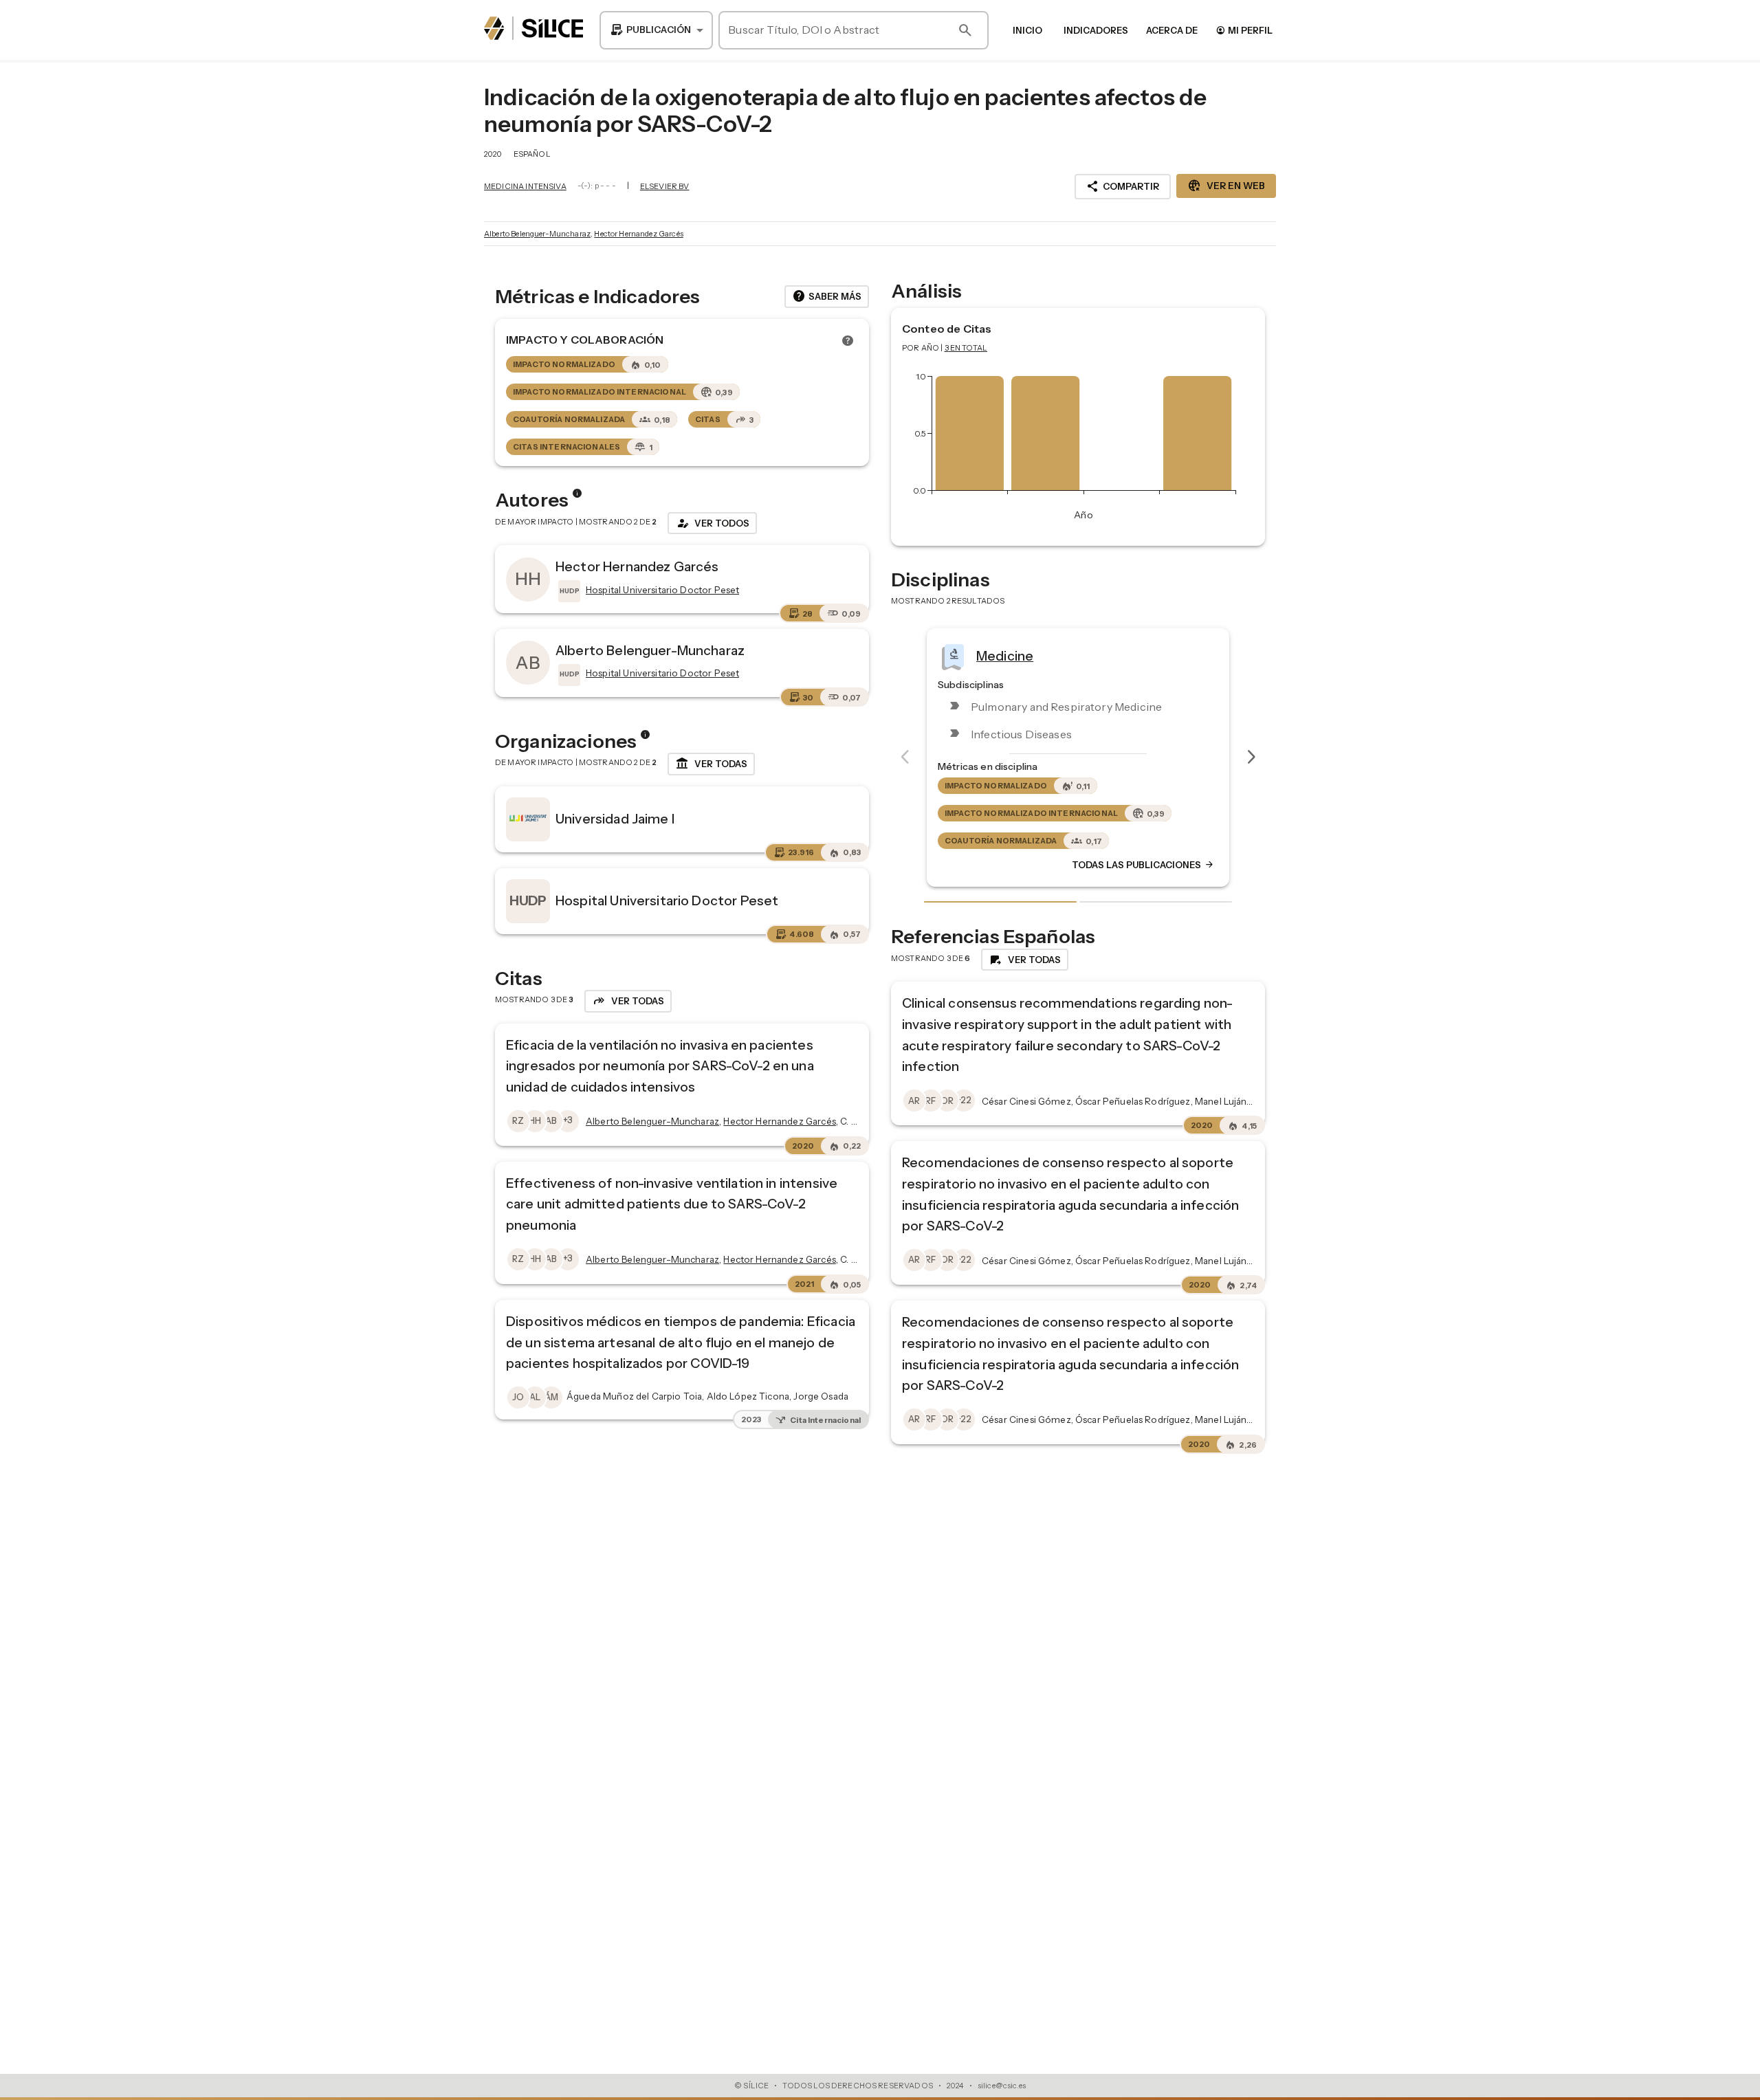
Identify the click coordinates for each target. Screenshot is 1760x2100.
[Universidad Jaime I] (528, 819)
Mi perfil (1244, 30)
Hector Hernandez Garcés (638, 234)
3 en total (966, 348)
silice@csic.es (1002, 2086)
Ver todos (712, 523)
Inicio (1027, 30)
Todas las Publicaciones (1143, 865)
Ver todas (711, 764)
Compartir (1123, 186)
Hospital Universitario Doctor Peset (667, 900)
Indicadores (1096, 30)
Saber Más (827, 296)
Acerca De (1172, 30)
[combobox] (656, 30)
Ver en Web (1226, 186)
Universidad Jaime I (615, 819)
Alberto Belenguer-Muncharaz (537, 234)
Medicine (1005, 655)
